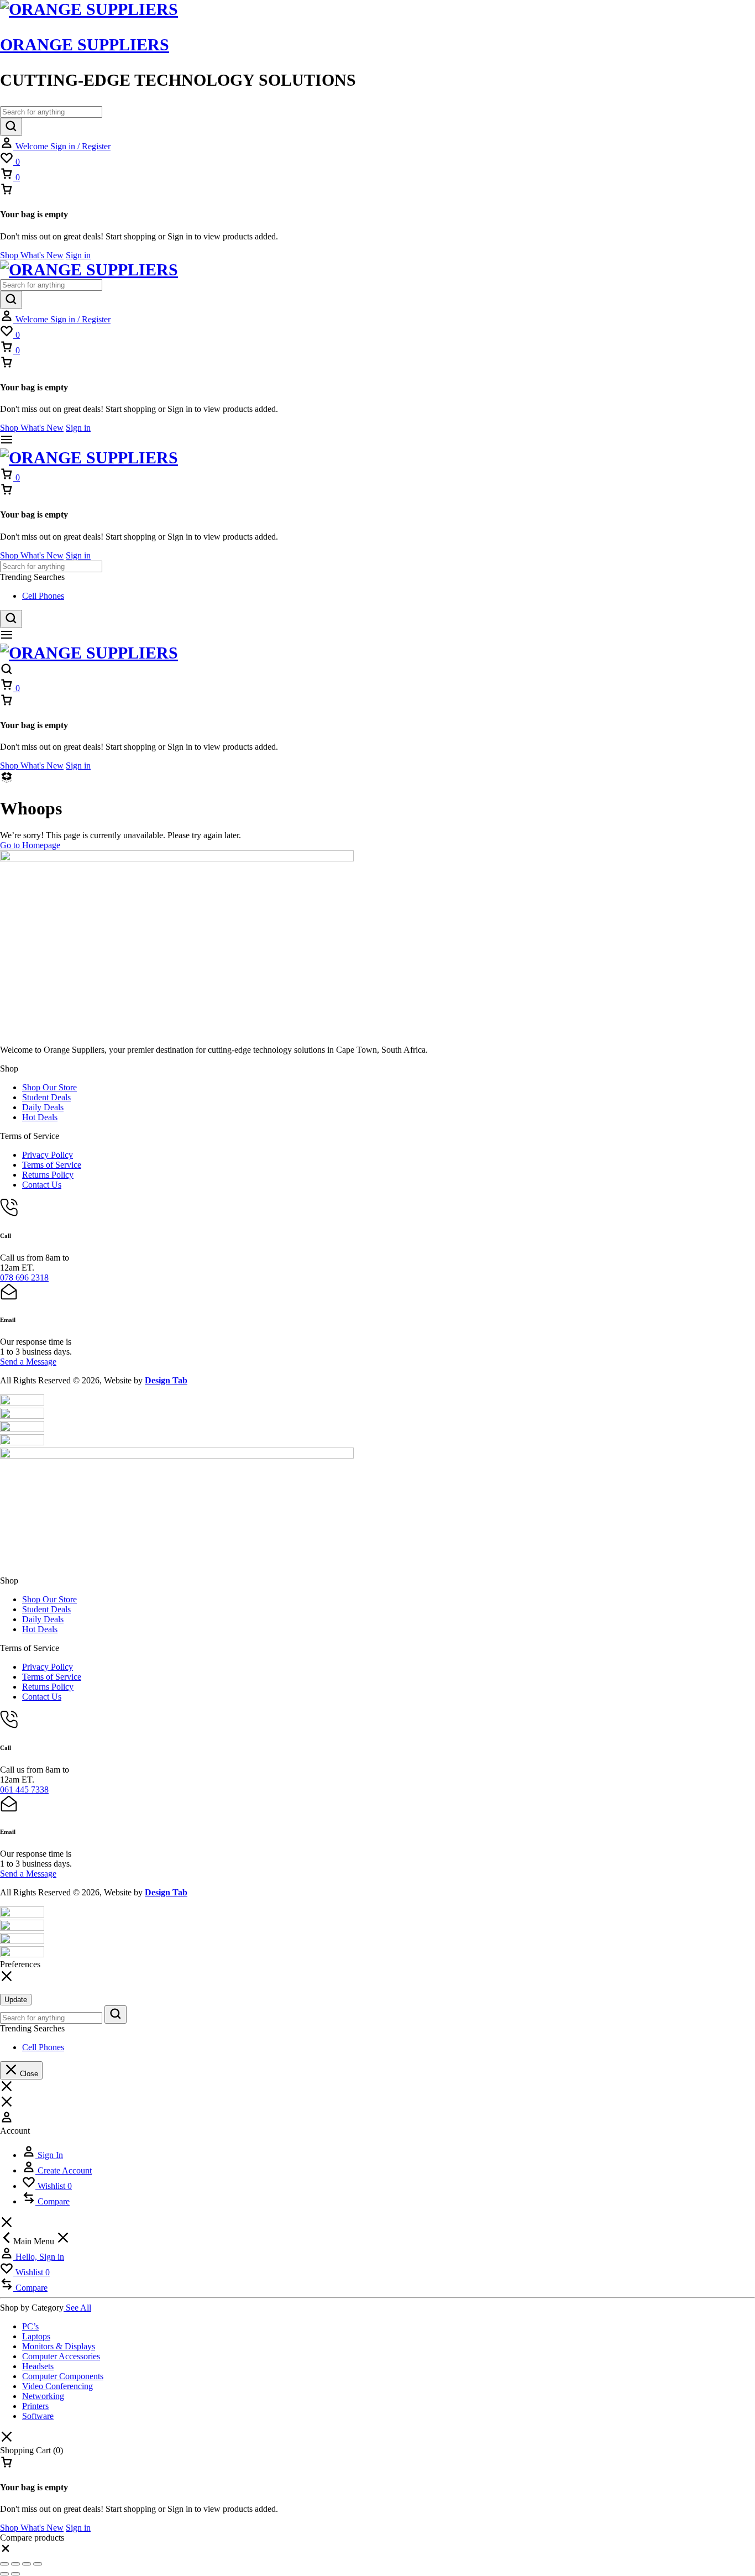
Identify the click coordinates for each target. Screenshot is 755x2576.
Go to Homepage (30, 845)
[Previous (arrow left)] (4, 2574)
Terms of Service (52, 1165)
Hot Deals (40, 1117)
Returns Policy (48, 1175)
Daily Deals (43, 1107)
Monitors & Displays (59, 2346)
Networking (43, 2396)
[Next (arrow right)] (15, 2574)
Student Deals (46, 1097)
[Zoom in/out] (4, 2564)
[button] (6, 2551)
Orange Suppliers (85, 45)
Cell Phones (43, 596)
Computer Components (63, 2376)
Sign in (78, 255)
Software (38, 2416)
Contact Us (42, 1185)
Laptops (36, 2336)
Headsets (38, 2366)
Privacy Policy (48, 1155)
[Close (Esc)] (38, 2564)
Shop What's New (32, 255)
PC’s (30, 2326)
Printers (35, 2406)
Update (16, 2000)
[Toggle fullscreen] (15, 2564)
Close (28, 2074)
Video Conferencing (57, 2386)
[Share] (27, 2564)
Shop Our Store (49, 1087)
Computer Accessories (61, 2356)
